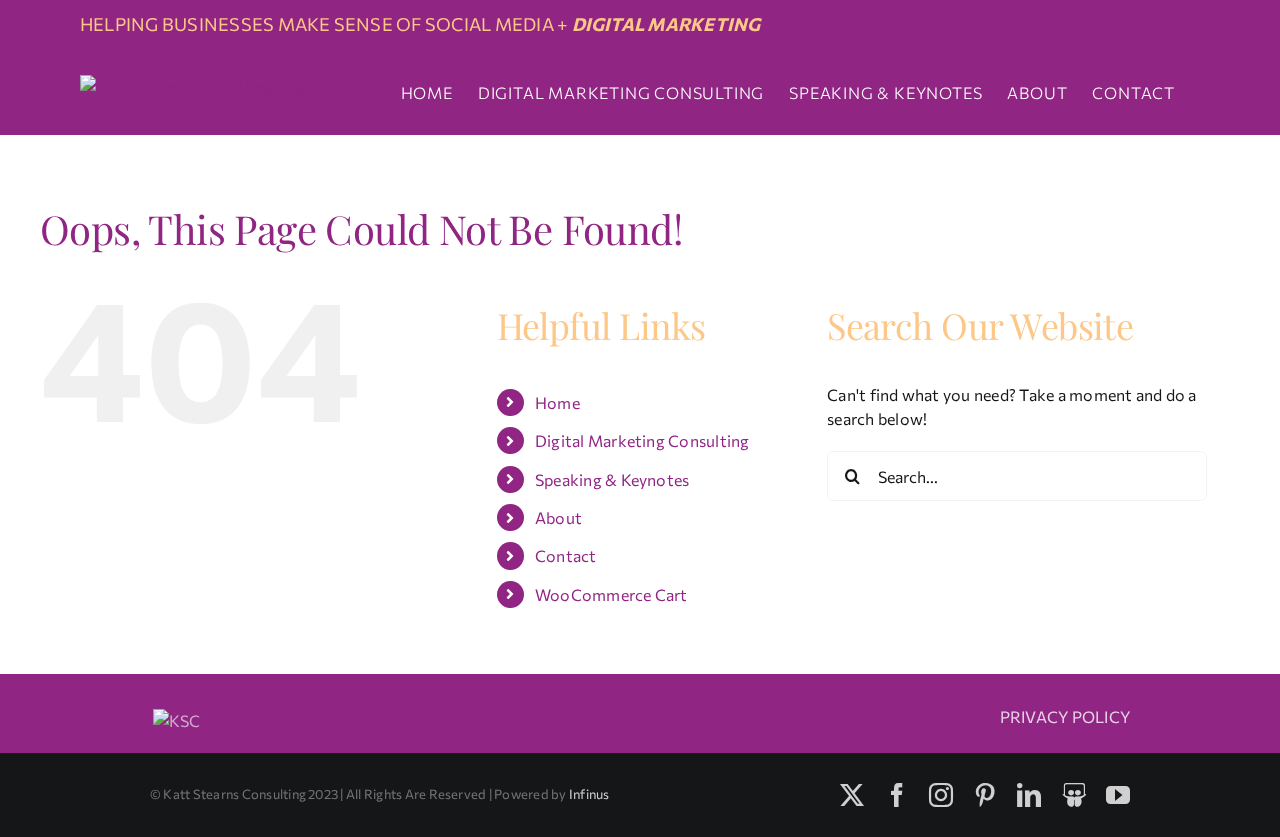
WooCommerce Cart (611, 594)
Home (557, 402)
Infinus (589, 794)
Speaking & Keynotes (612, 479)
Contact (566, 555)
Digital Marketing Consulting (642, 440)
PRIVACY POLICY (1065, 716)
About (558, 517)
